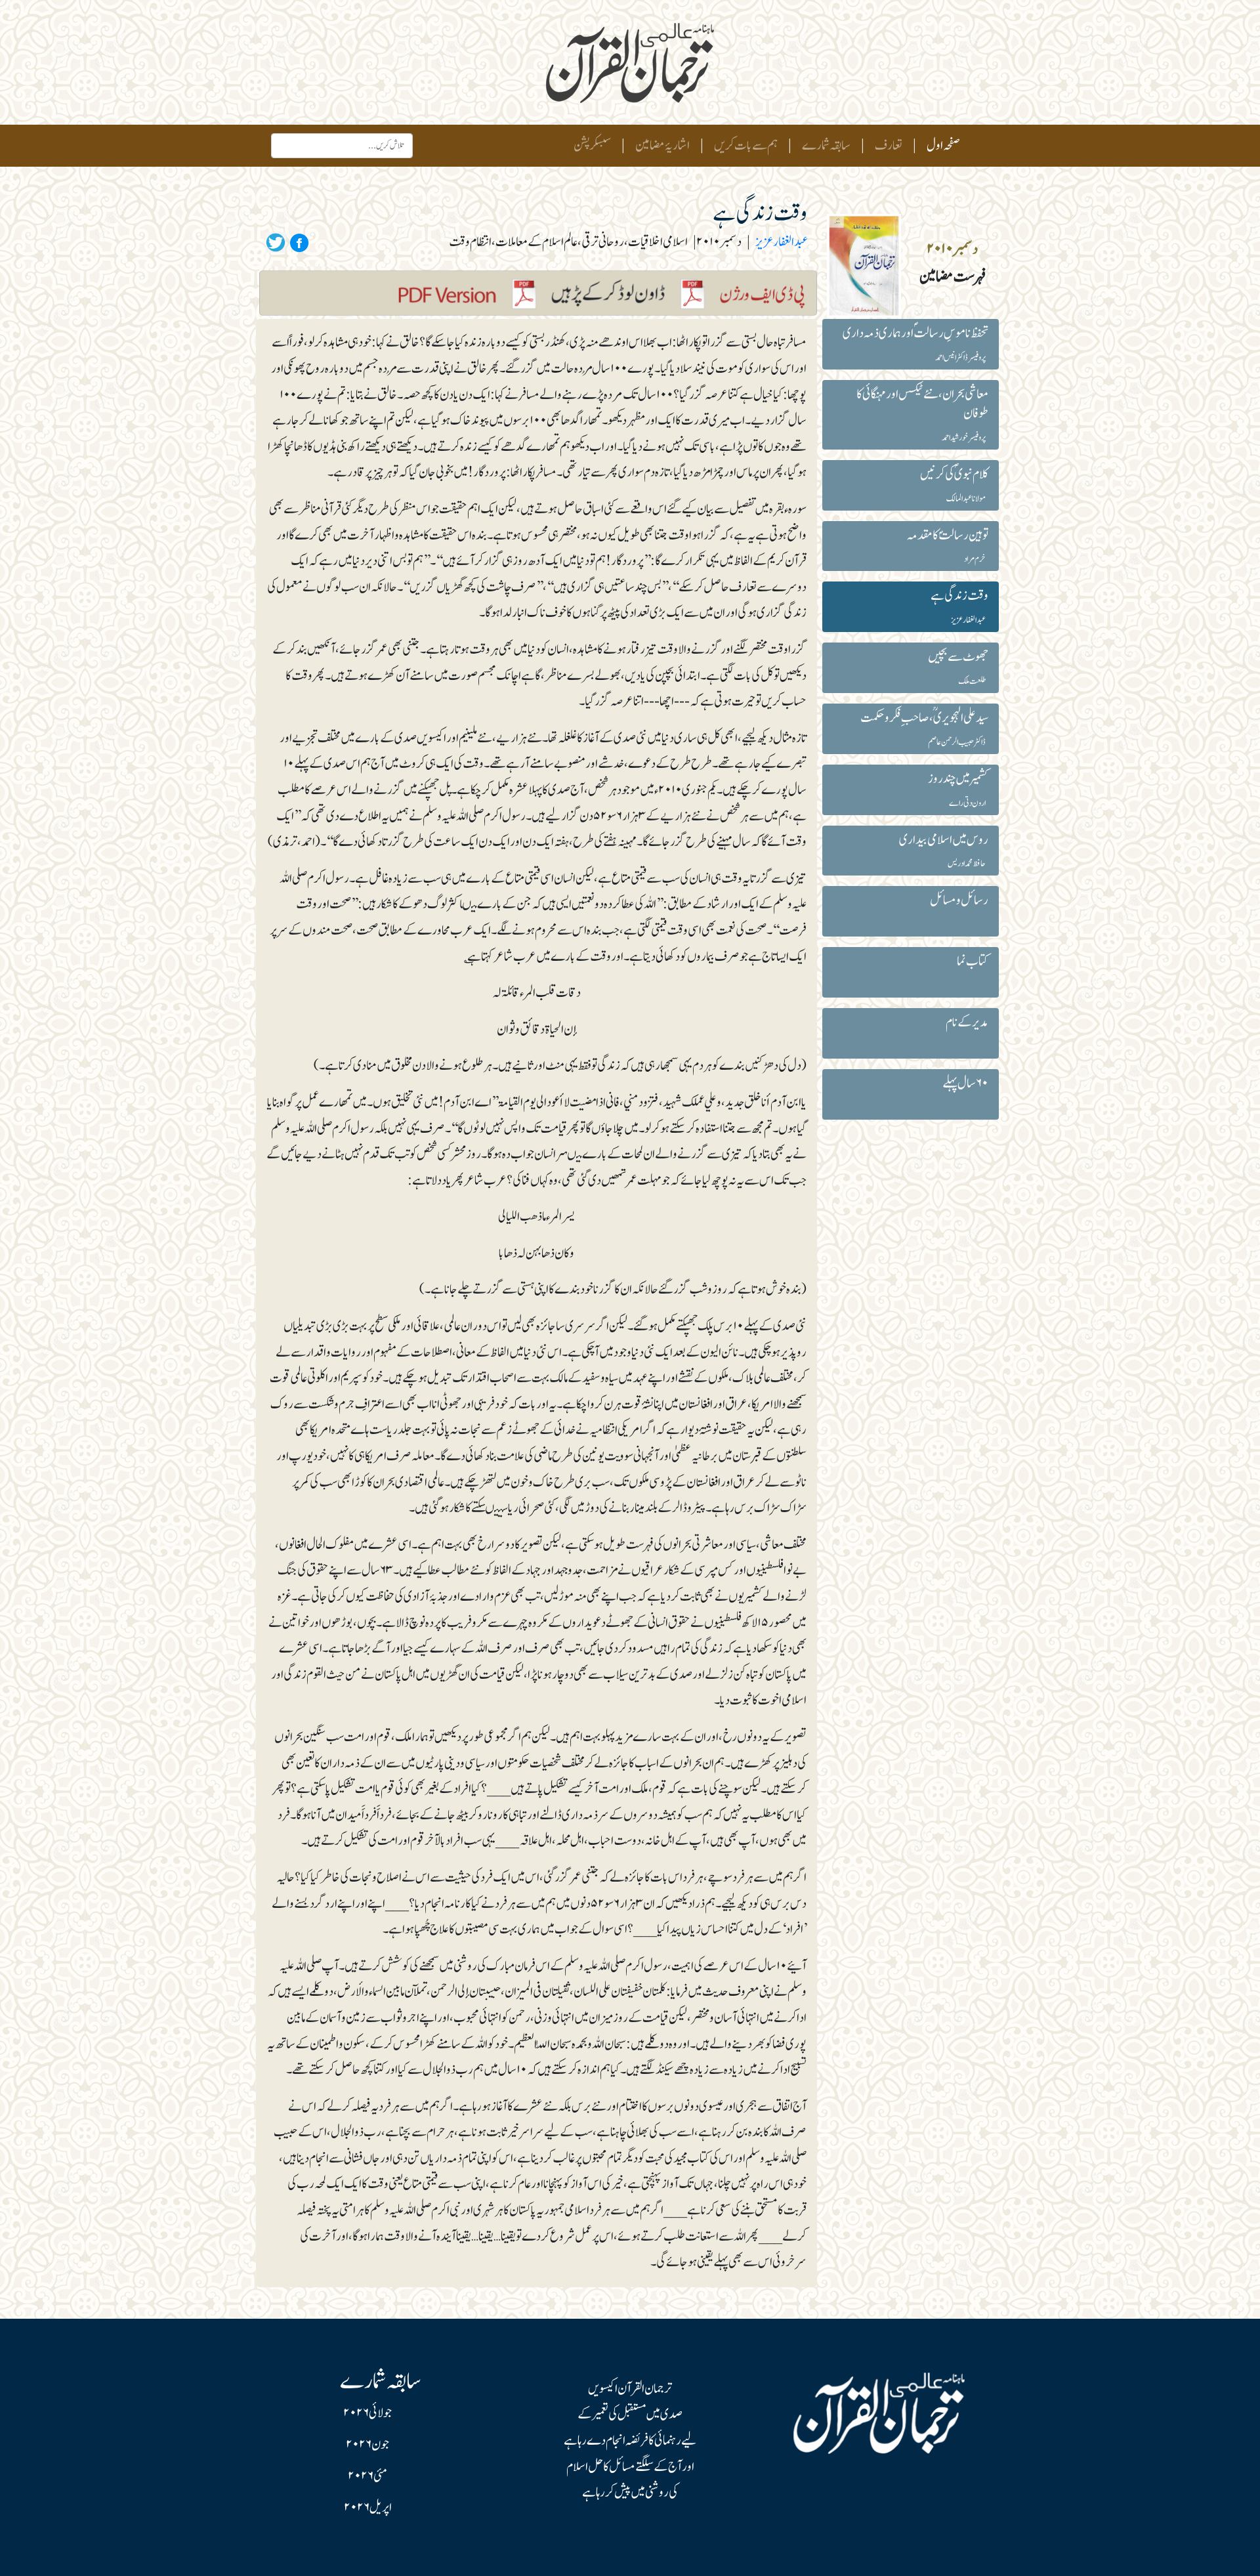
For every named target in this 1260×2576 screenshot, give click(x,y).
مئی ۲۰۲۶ (367, 2476)
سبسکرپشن (592, 146)
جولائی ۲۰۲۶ (367, 2413)
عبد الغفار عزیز (781, 242)
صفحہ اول (941, 145)
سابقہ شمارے (826, 146)
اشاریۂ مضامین (662, 146)
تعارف (889, 146)
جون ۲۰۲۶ (367, 2445)
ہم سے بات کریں (746, 146)
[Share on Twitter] (276, 242)
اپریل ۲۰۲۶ (368, 2508)
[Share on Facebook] (297, 242)
